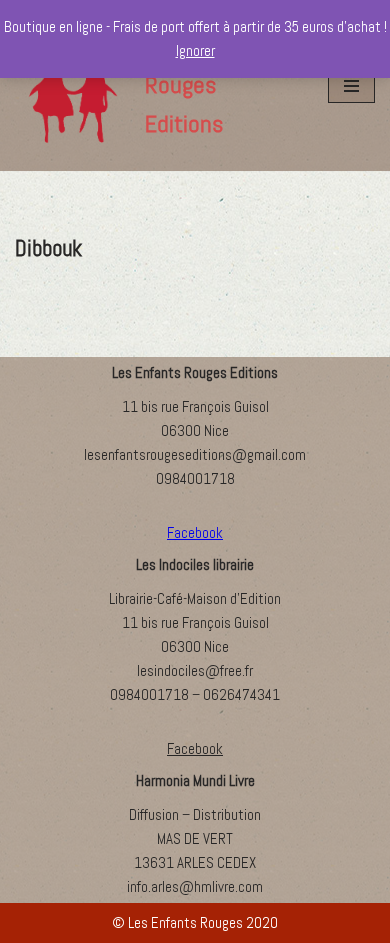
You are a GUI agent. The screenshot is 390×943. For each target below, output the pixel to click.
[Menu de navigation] (351, 86)
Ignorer (195, 50)
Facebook (195, 748)
